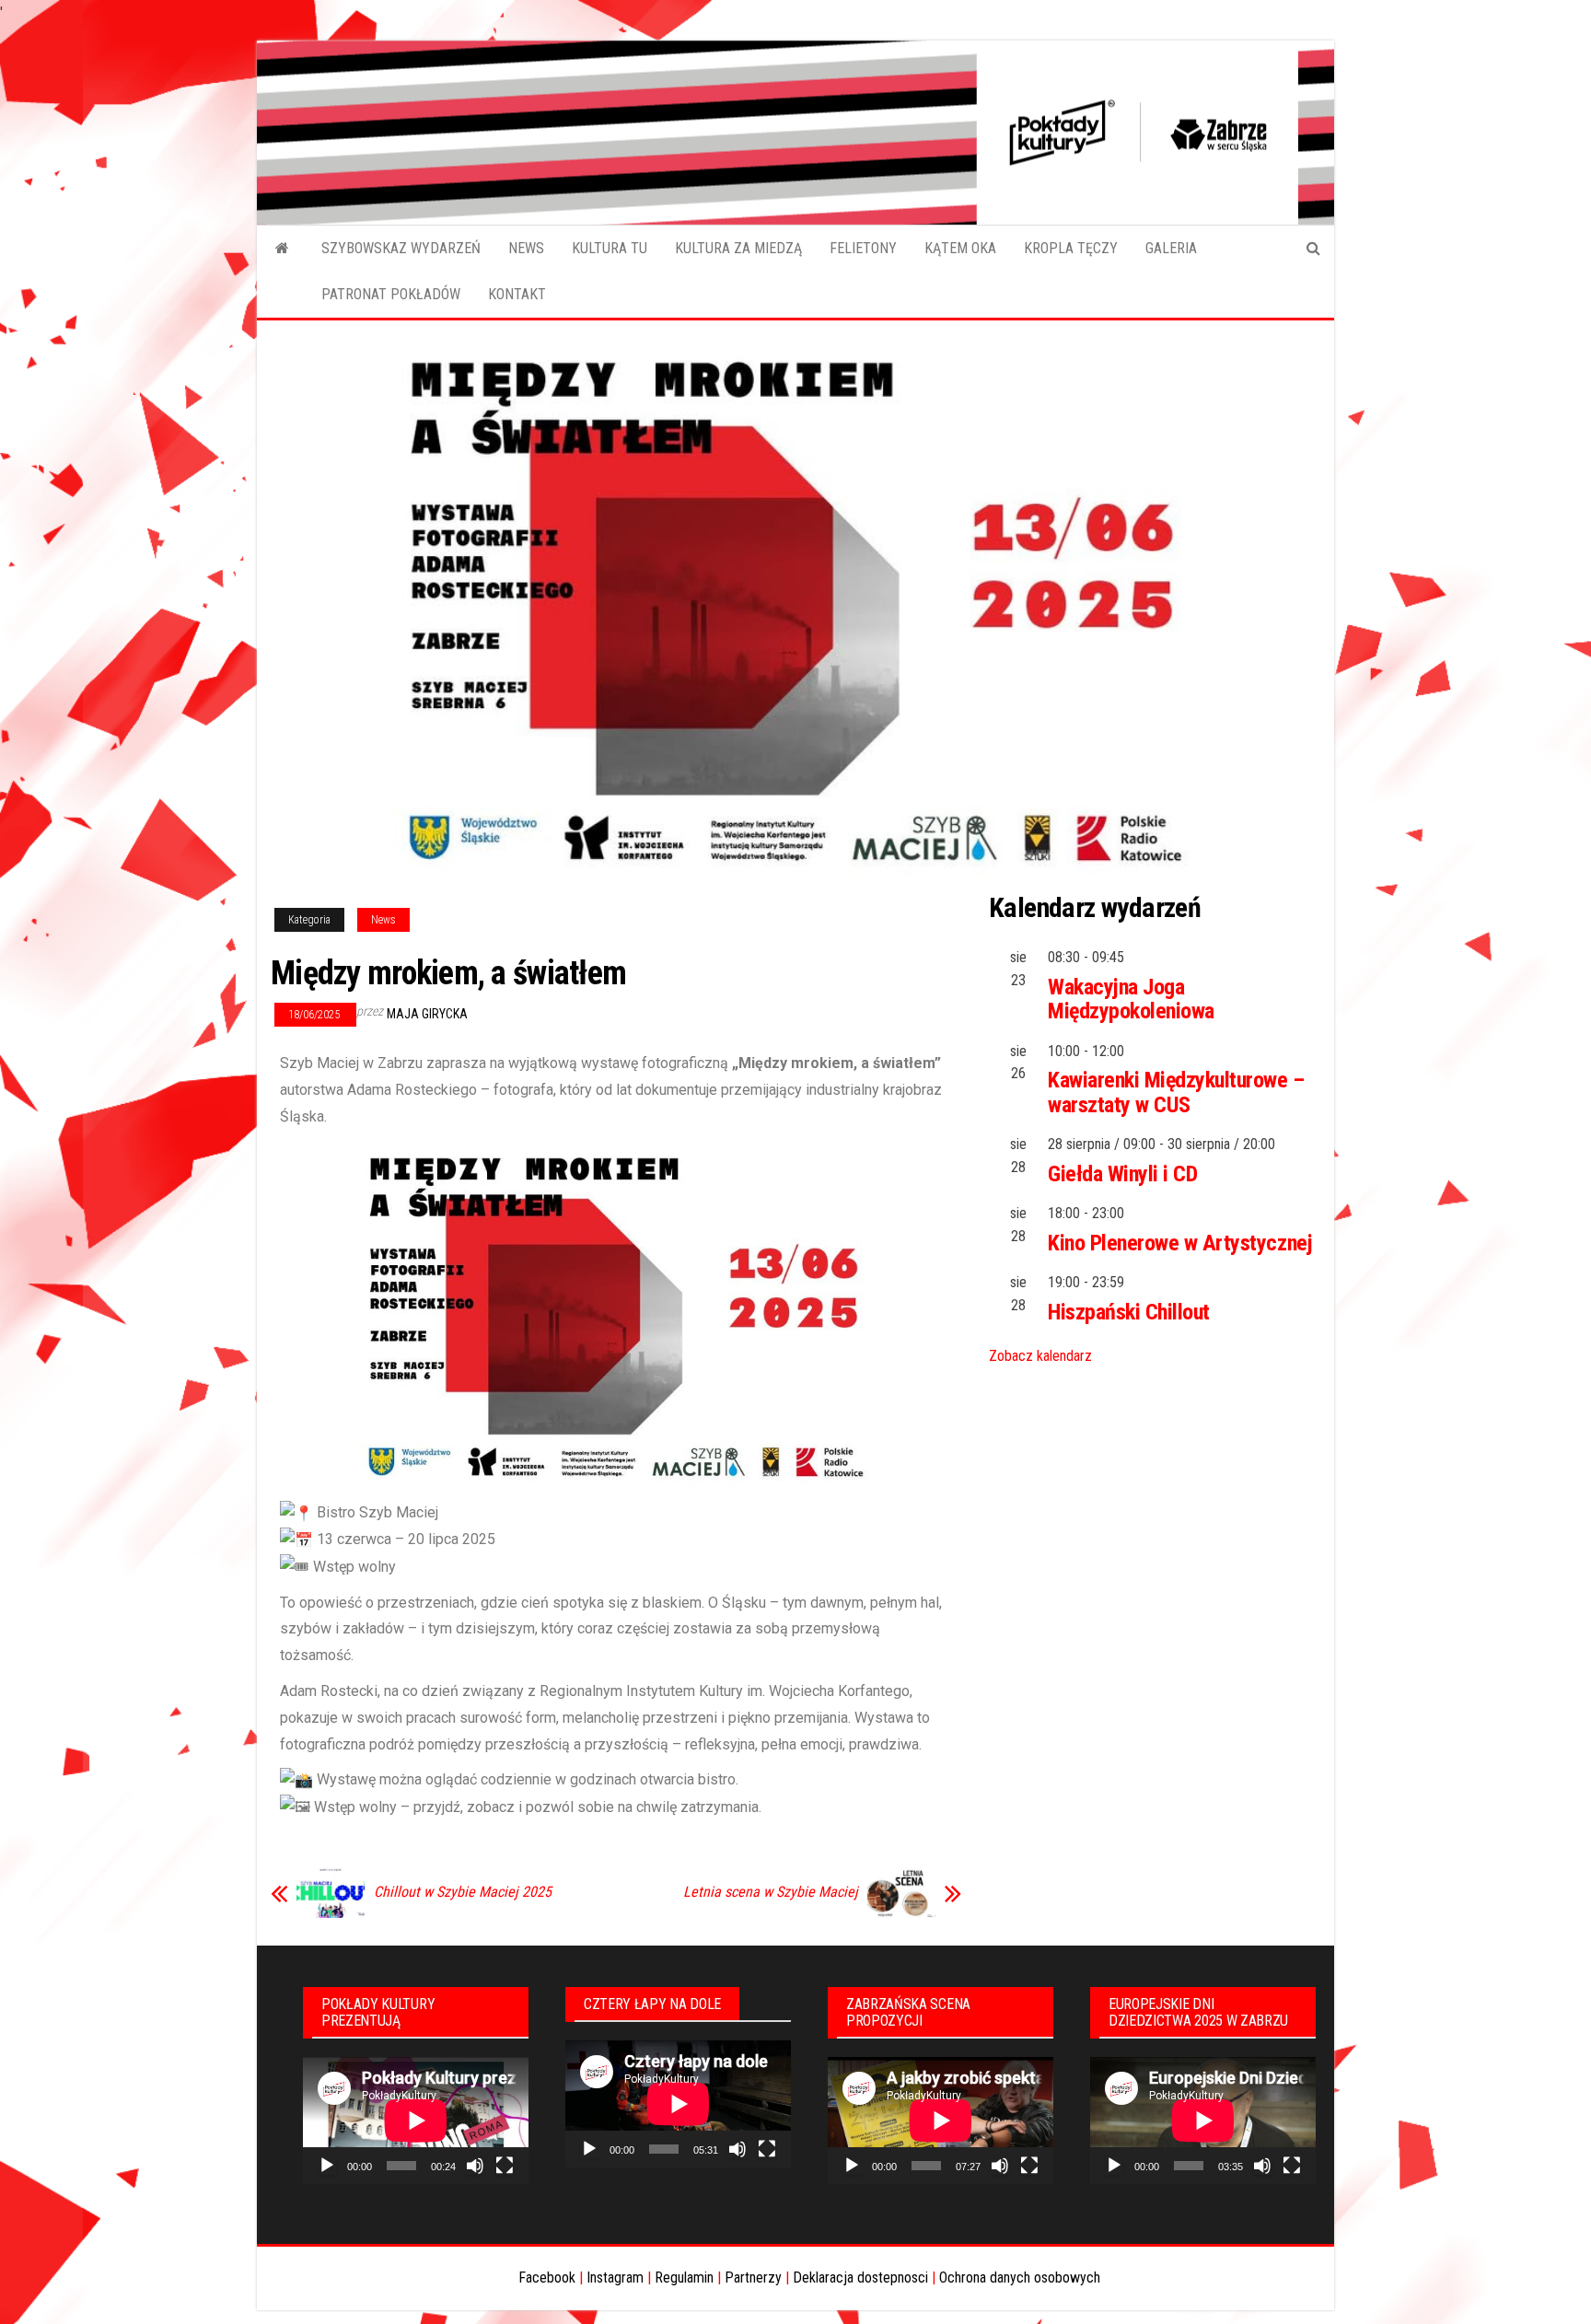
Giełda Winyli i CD (1122, 1174)
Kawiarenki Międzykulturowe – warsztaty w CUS (1176, 1092)
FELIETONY (863, 248)
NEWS (526, 248)
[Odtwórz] (327, 2166)
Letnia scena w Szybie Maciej (771, 1892)
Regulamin (684, 2278)
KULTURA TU (610, 248)
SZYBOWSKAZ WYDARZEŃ (401, 248)
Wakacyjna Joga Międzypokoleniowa (1131, 999)
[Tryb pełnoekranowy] (505, 2166)
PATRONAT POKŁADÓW (391, 294)
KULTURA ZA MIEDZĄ (738, 248)
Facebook (547, 2278)
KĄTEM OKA (960, 248)
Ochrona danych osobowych (1020, 2278)
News (383, 920)
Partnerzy (753, 2278)
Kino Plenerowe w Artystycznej (1180, 1243)
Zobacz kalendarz (1040, 1356)
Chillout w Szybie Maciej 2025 (463, 1892)
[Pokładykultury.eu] (282, 249)
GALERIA (1171, 248)
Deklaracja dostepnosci (860, 2278)
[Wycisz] (475, 2166)
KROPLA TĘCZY (1071, 248)
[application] (416, 2121)
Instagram (615, 2278)
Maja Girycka (427, 1014)
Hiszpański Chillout (1129, 1312)
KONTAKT (517, 294)
